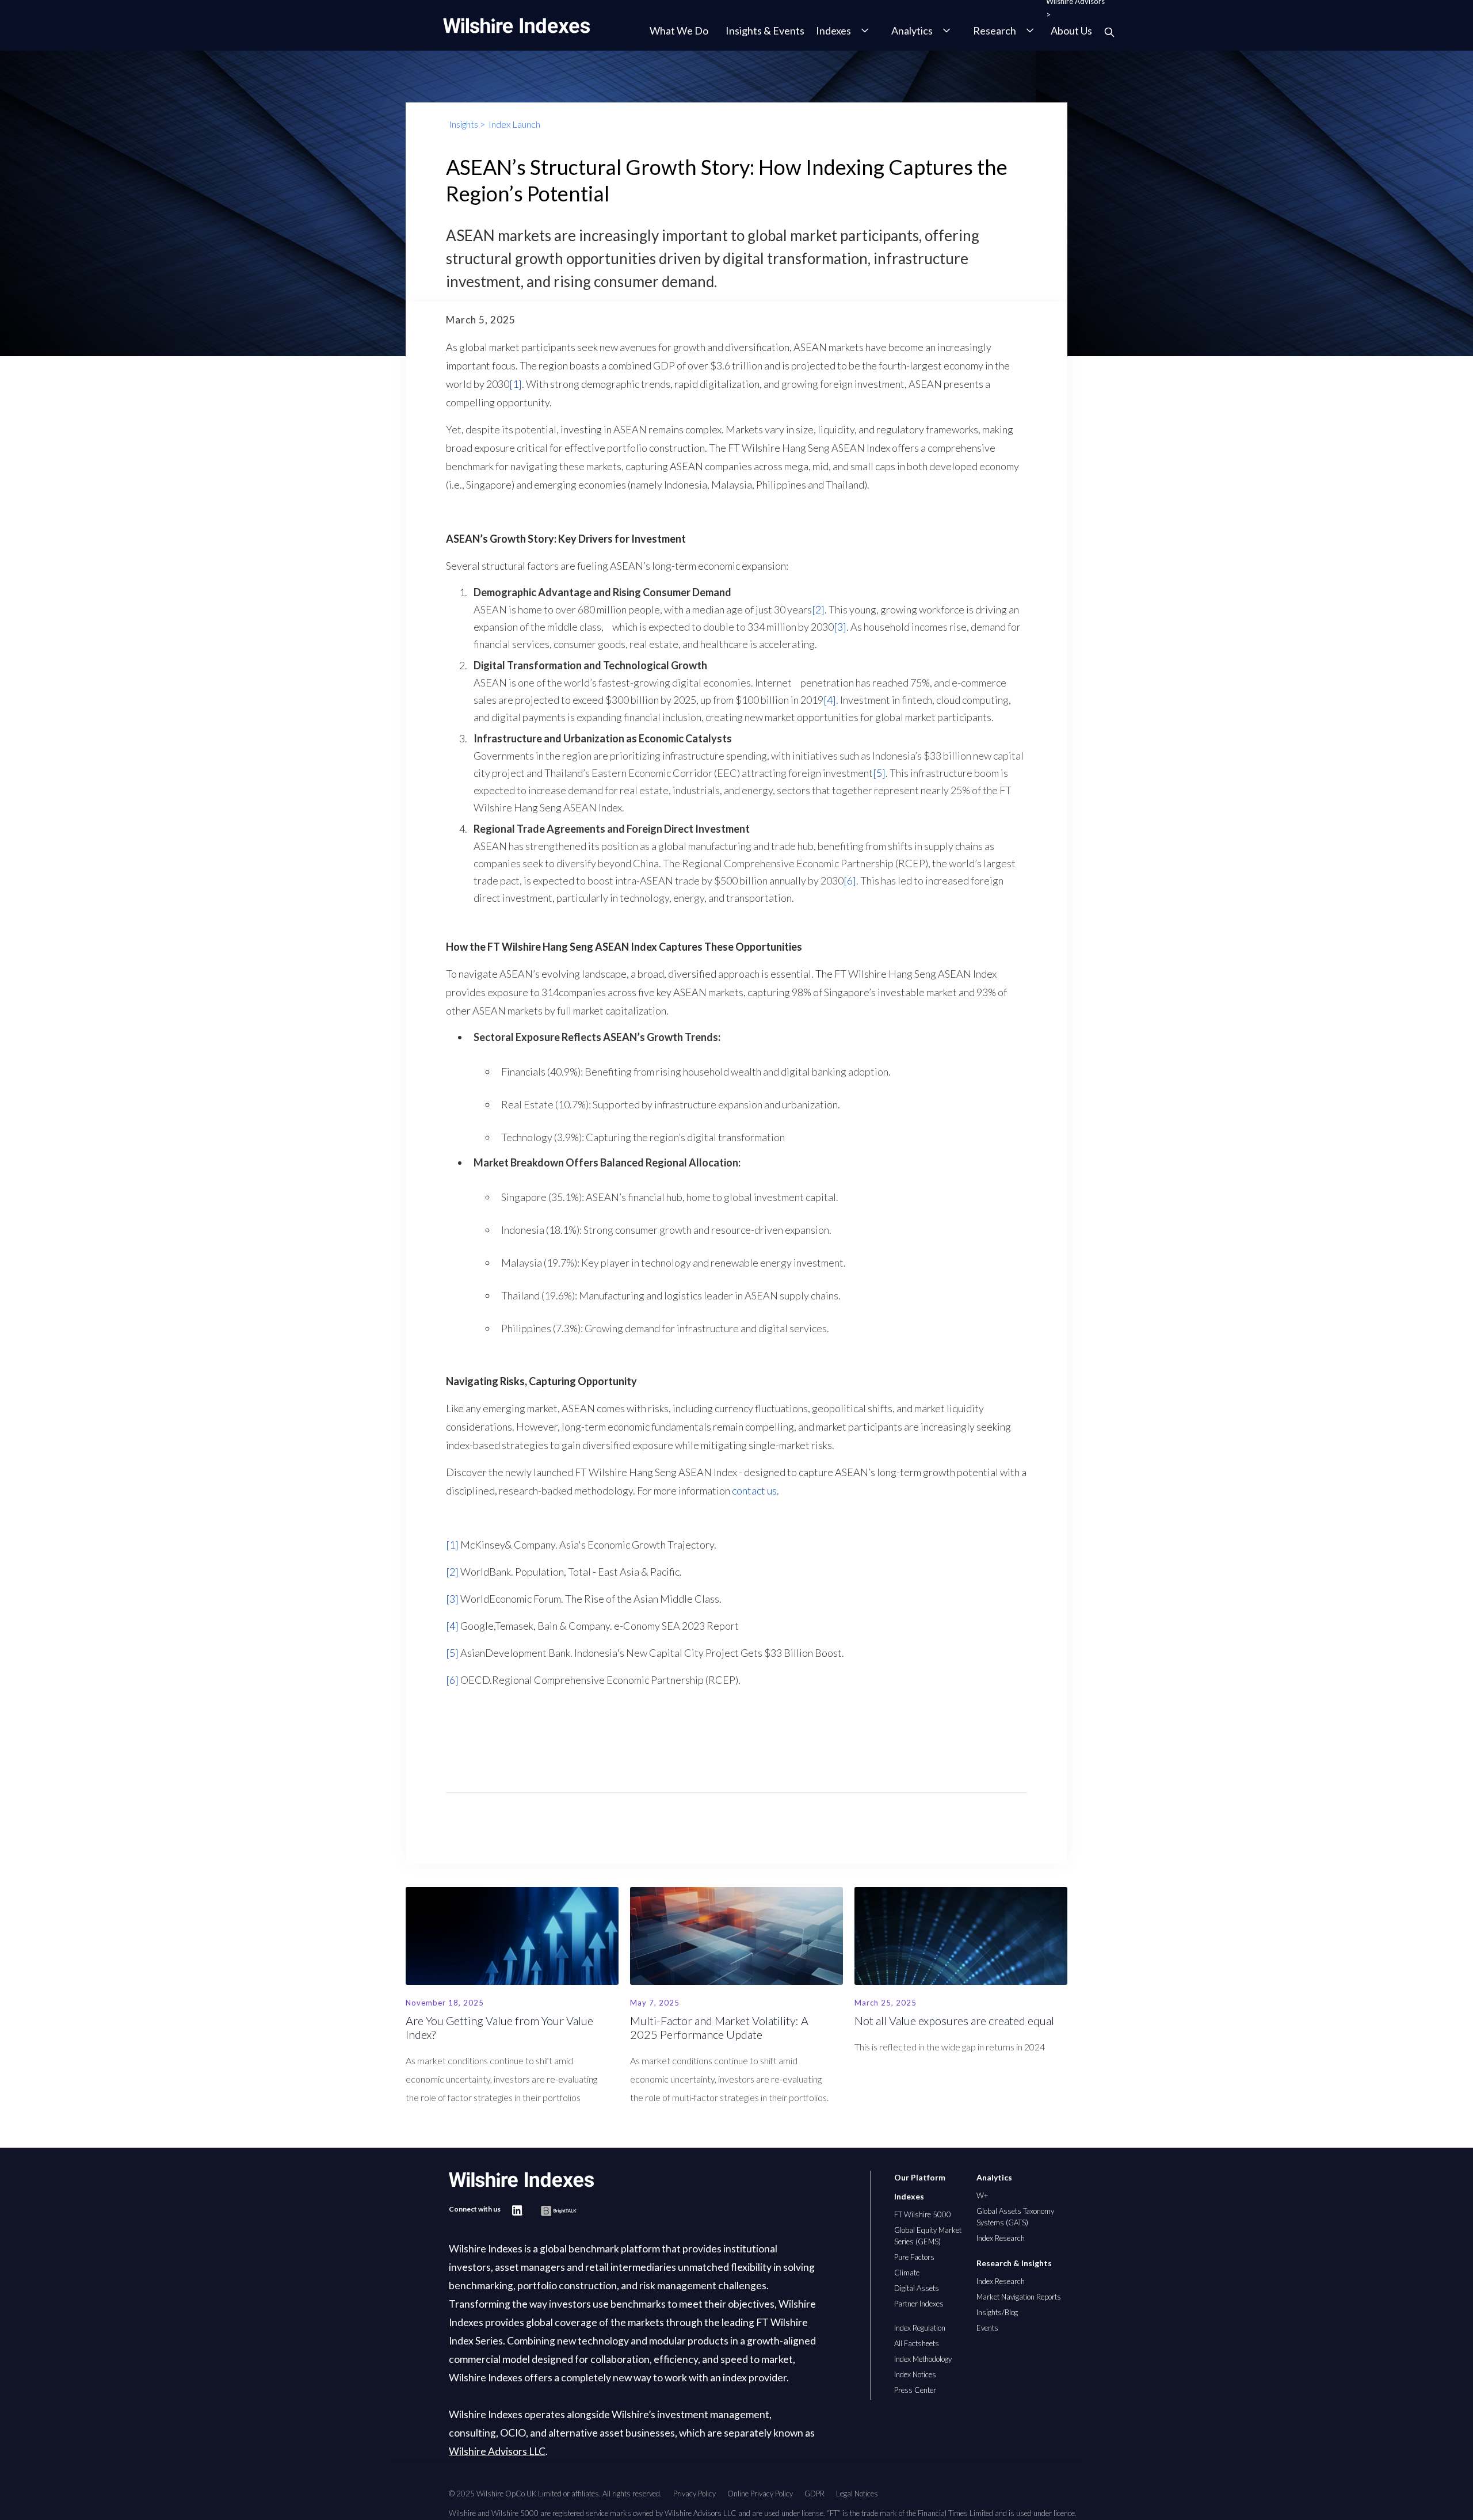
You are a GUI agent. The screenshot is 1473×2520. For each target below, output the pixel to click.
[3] (840, 627)
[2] (818, 609)
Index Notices (915, 2374)
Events (987, 2328)
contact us (753, 1490)
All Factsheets (917, 2343)
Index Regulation (920, 2328)
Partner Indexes (919, 2304)
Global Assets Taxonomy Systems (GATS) (1015, 2217)
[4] (830, 700)
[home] (516, 26)
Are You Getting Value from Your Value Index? (499, 2027)
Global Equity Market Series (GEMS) (928, 2236)
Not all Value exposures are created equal (954, 2020)
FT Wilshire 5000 (923, 2214)
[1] (516, 384)
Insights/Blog (997, 2312)
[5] (879, 773)
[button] (676, 31)
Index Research (1001, 2238)
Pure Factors (914, 2257)
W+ (982, 2195)
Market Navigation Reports (1019, 2297)
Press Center (915, 2390)
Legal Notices (857, 2494)
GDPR (814, 2494)
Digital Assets (917, 2288)
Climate (907, 2273)
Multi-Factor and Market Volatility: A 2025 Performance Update (719, 2027)
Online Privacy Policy (760, 2494)
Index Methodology (923, 2359)
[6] (850, 880)
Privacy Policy (694, 2494)
